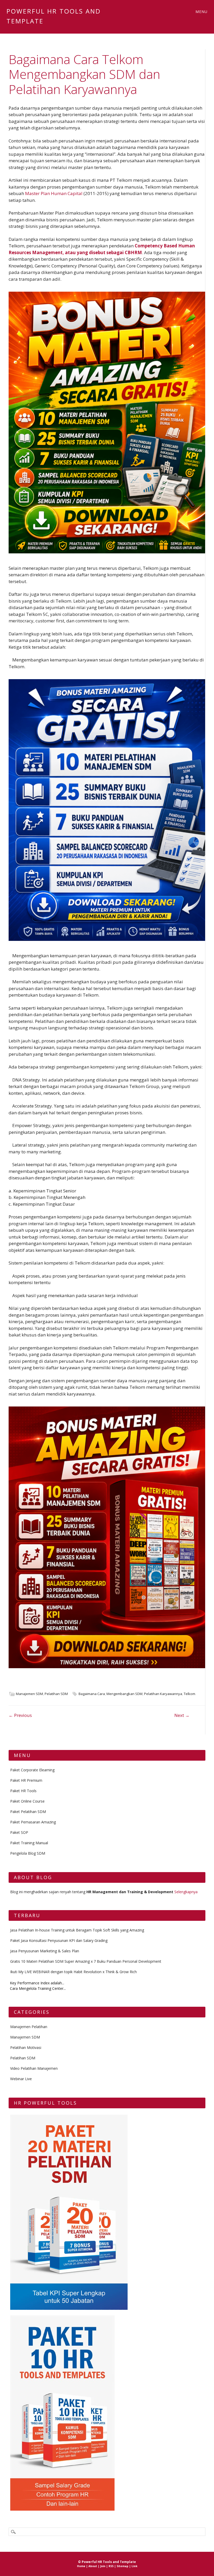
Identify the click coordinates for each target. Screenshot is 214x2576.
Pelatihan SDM (56, 1694)
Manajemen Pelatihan (29, 2027)
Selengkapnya (186, 1892)
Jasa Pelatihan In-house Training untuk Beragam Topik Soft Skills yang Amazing (77, 1930)
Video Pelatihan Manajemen (34, 2068)
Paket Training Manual (29, 1843)
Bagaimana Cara (92, 1694)
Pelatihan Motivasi (26, 2047)
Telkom (189, 1694)
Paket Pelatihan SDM (28, 1812)
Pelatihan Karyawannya (163, 1694)
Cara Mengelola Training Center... (38, 1988)
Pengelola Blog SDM (28, 1853)
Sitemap (123, 2566)
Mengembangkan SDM (124, 1694)
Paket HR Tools (23, 1791)
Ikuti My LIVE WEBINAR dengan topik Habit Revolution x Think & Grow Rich (73, 1972)
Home (81, 2566)
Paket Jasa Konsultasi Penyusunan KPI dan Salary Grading (59, 1940)
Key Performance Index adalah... (37, 1983)
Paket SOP (19, 1832)
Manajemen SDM (29, 1694)
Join (103, 2566)
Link (134, 2566)
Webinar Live (21, 2079)
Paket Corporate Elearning (32, 1770)
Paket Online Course (27, 1801)
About (93, 2566)
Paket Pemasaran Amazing (33, 1822)
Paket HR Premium (26, 1780)
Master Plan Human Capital (54, 193)
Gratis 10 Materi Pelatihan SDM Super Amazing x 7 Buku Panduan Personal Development (86, 1961)
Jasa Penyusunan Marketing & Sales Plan (45, 1951)
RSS (111, 2566)
